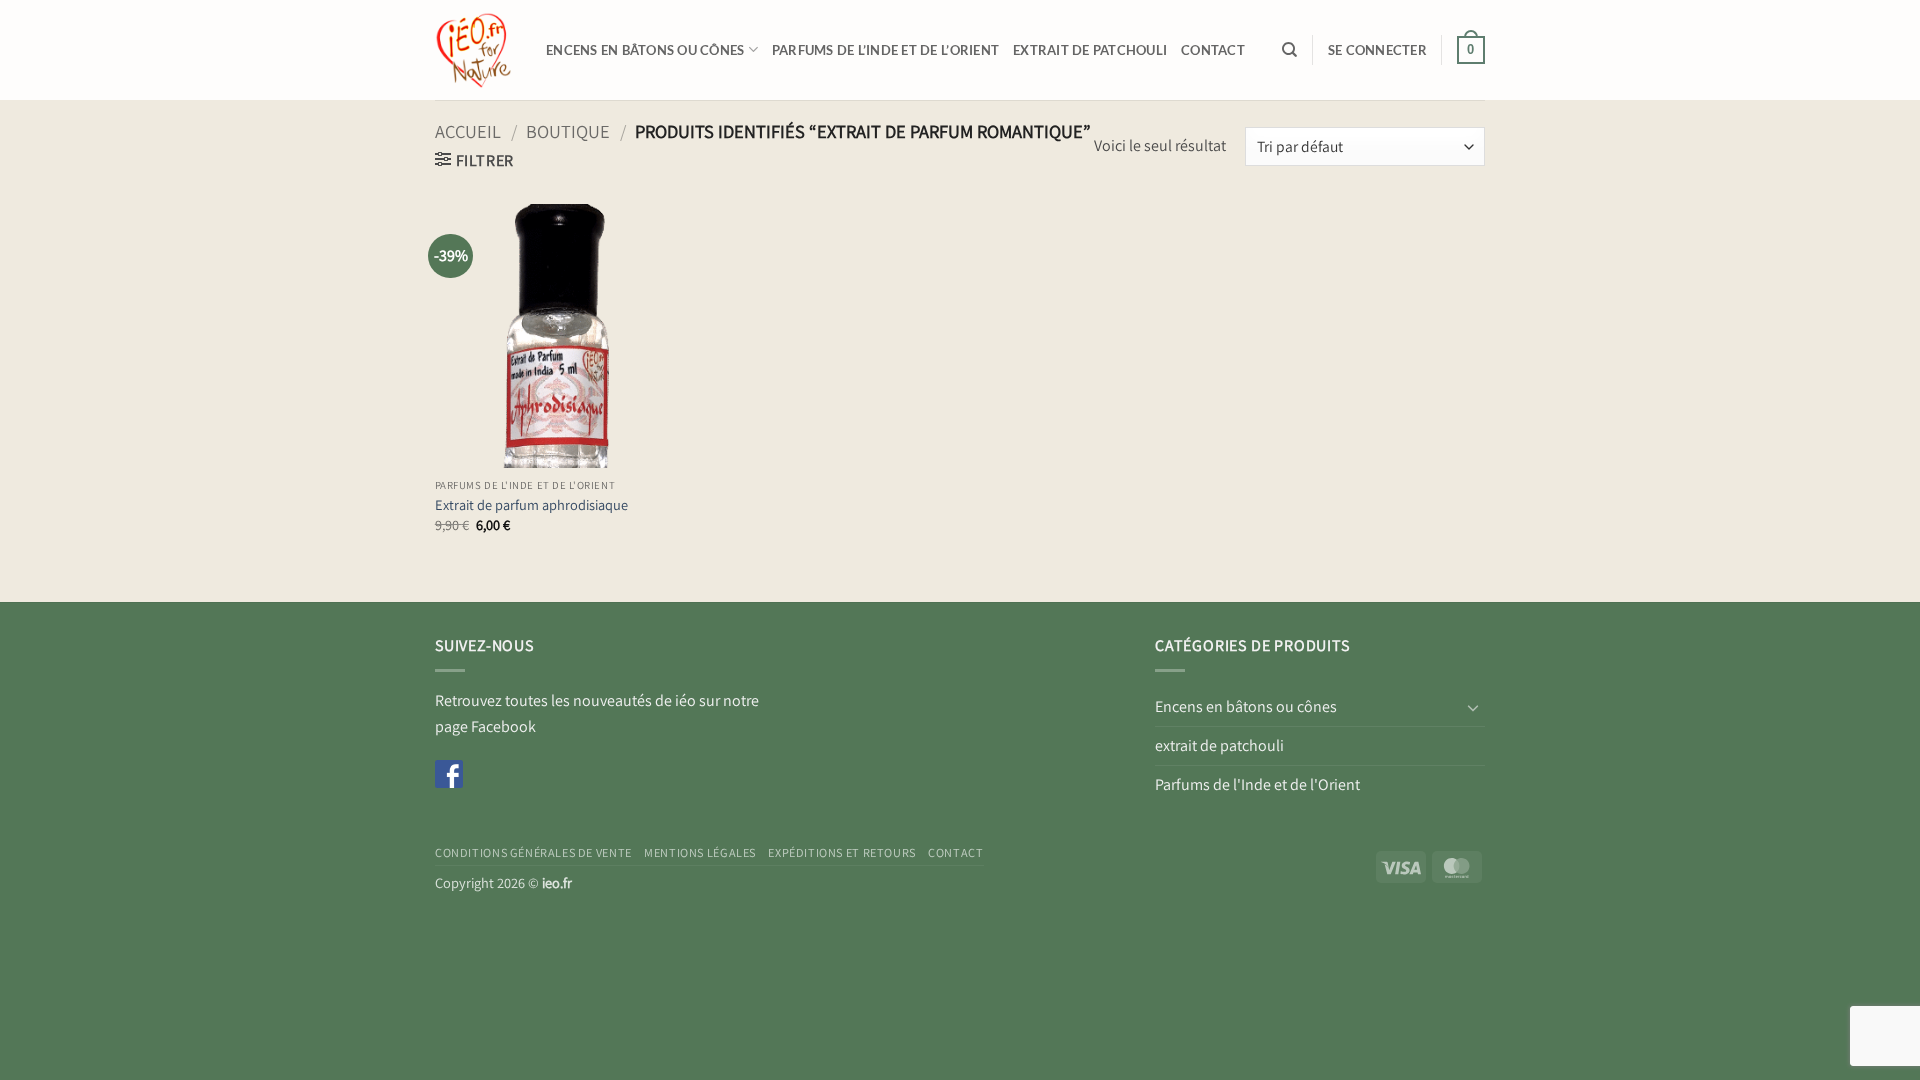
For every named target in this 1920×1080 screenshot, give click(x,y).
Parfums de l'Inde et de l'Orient (1257, 784)
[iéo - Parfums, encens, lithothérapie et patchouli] (475, 50)
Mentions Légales (700, 853)
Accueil (468, 131)
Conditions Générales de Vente (533, 853)
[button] (1377, 50)
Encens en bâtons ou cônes (645, 50)
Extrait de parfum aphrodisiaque (531, 505)
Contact (1213, 50)
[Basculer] (1473, 707)
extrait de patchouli (1090, 50)
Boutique (568, 131)
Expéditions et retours (841, 853)
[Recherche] (1289, 50)
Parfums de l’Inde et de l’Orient (885, 50)
